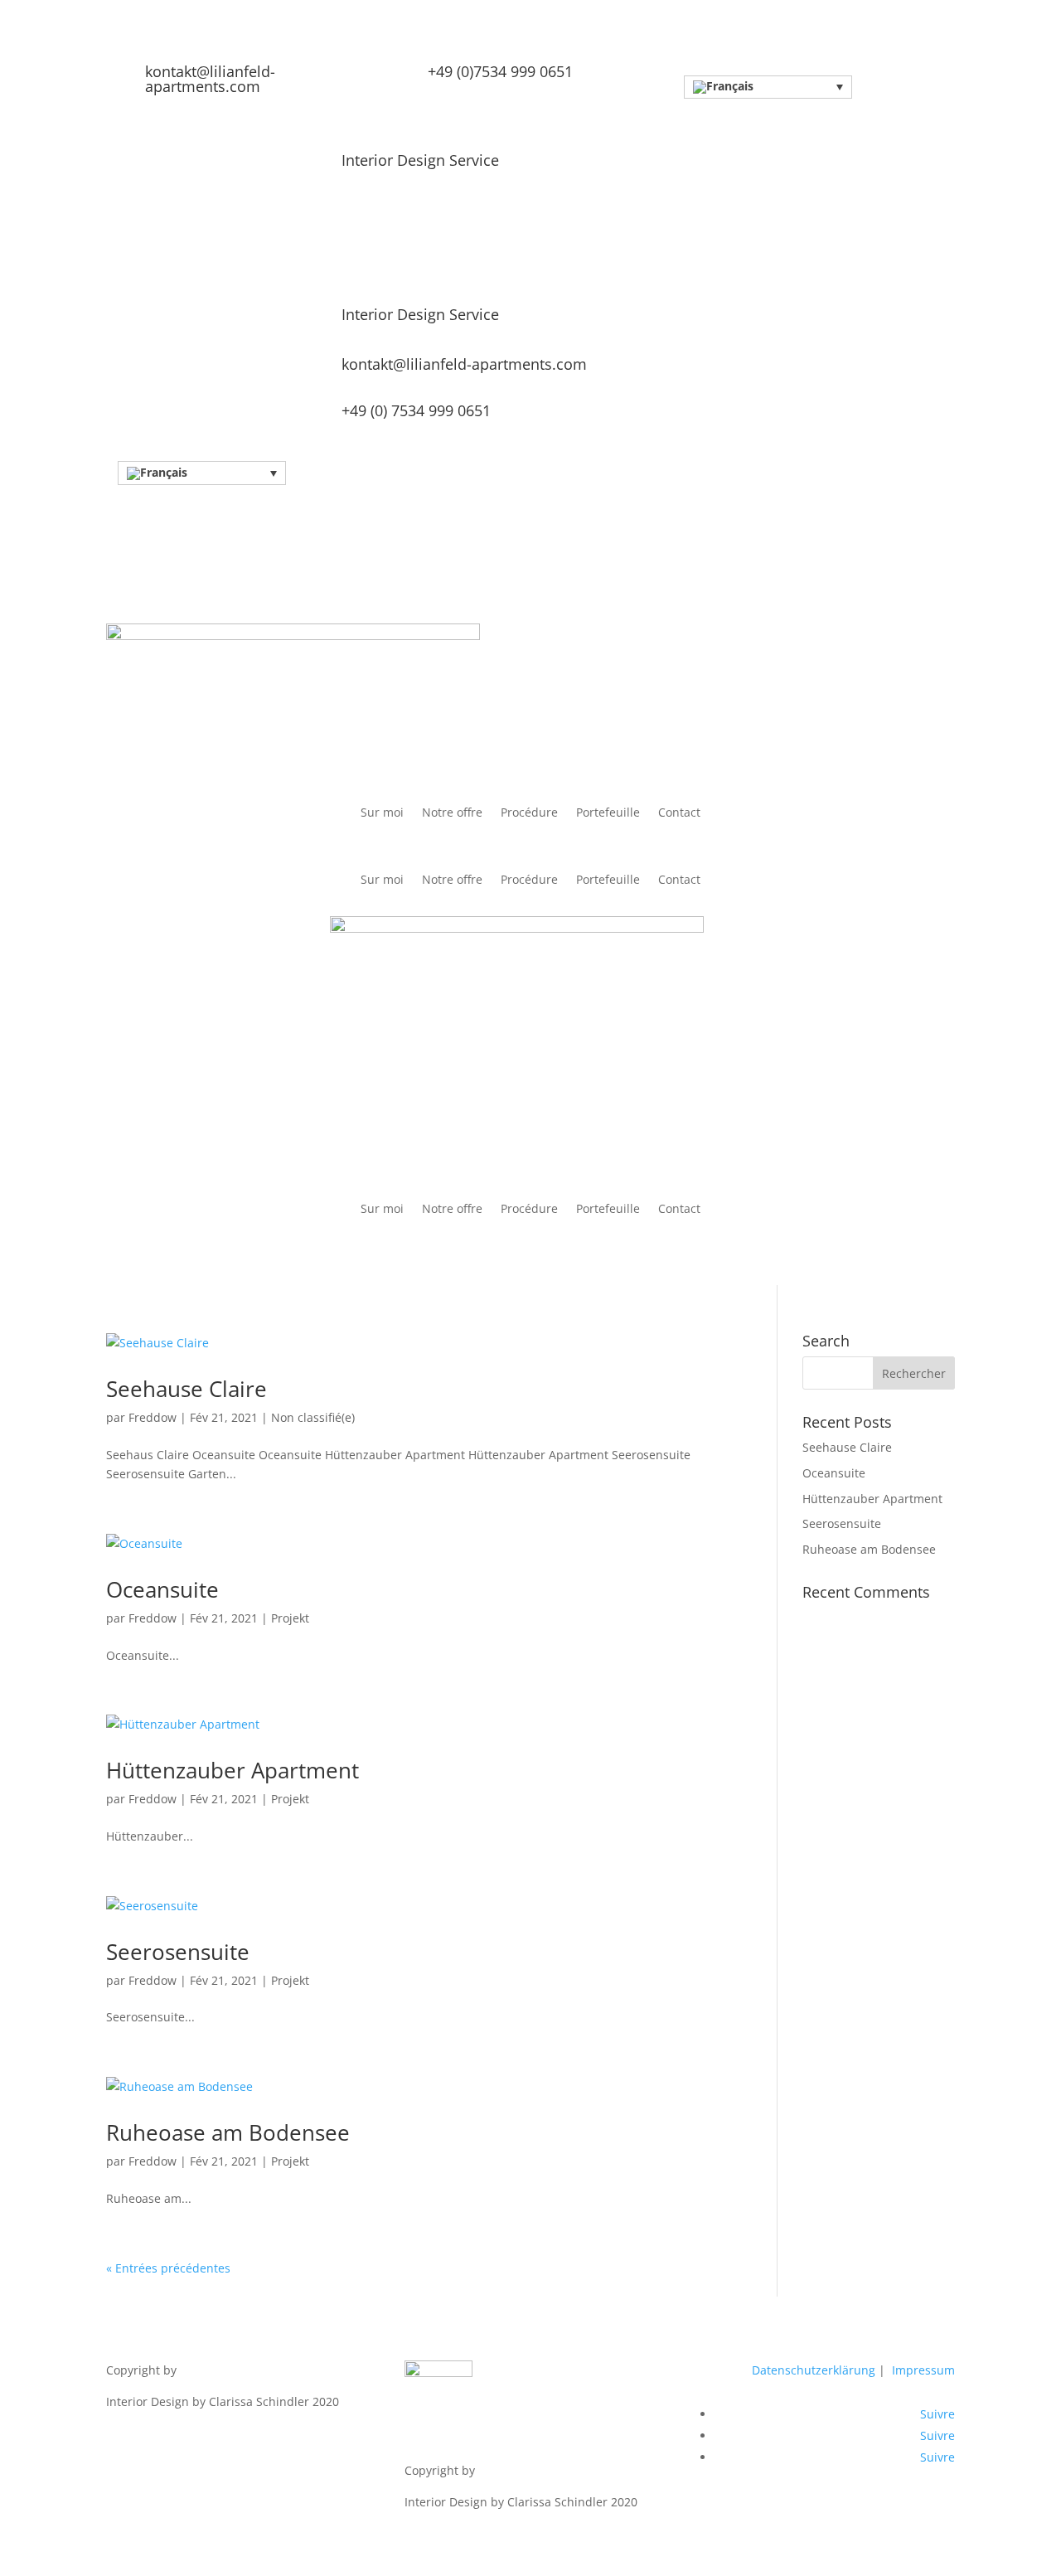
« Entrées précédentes (168, 2268)
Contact (679, 813)
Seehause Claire (187, 1389)
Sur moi (382, 813)
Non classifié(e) (313, 1417)
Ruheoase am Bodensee (228, 2132)
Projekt (290, 1618)
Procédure (529, 813)
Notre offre (452, 813)
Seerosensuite (178, 1952)
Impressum (923, 2370)
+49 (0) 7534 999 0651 (416, 410)
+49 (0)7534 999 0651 (500, 71)
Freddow (153, 1417)
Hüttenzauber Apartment (233, 1770)
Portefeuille (608, 813)
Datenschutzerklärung (815, 2370)
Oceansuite (162, 1589)
